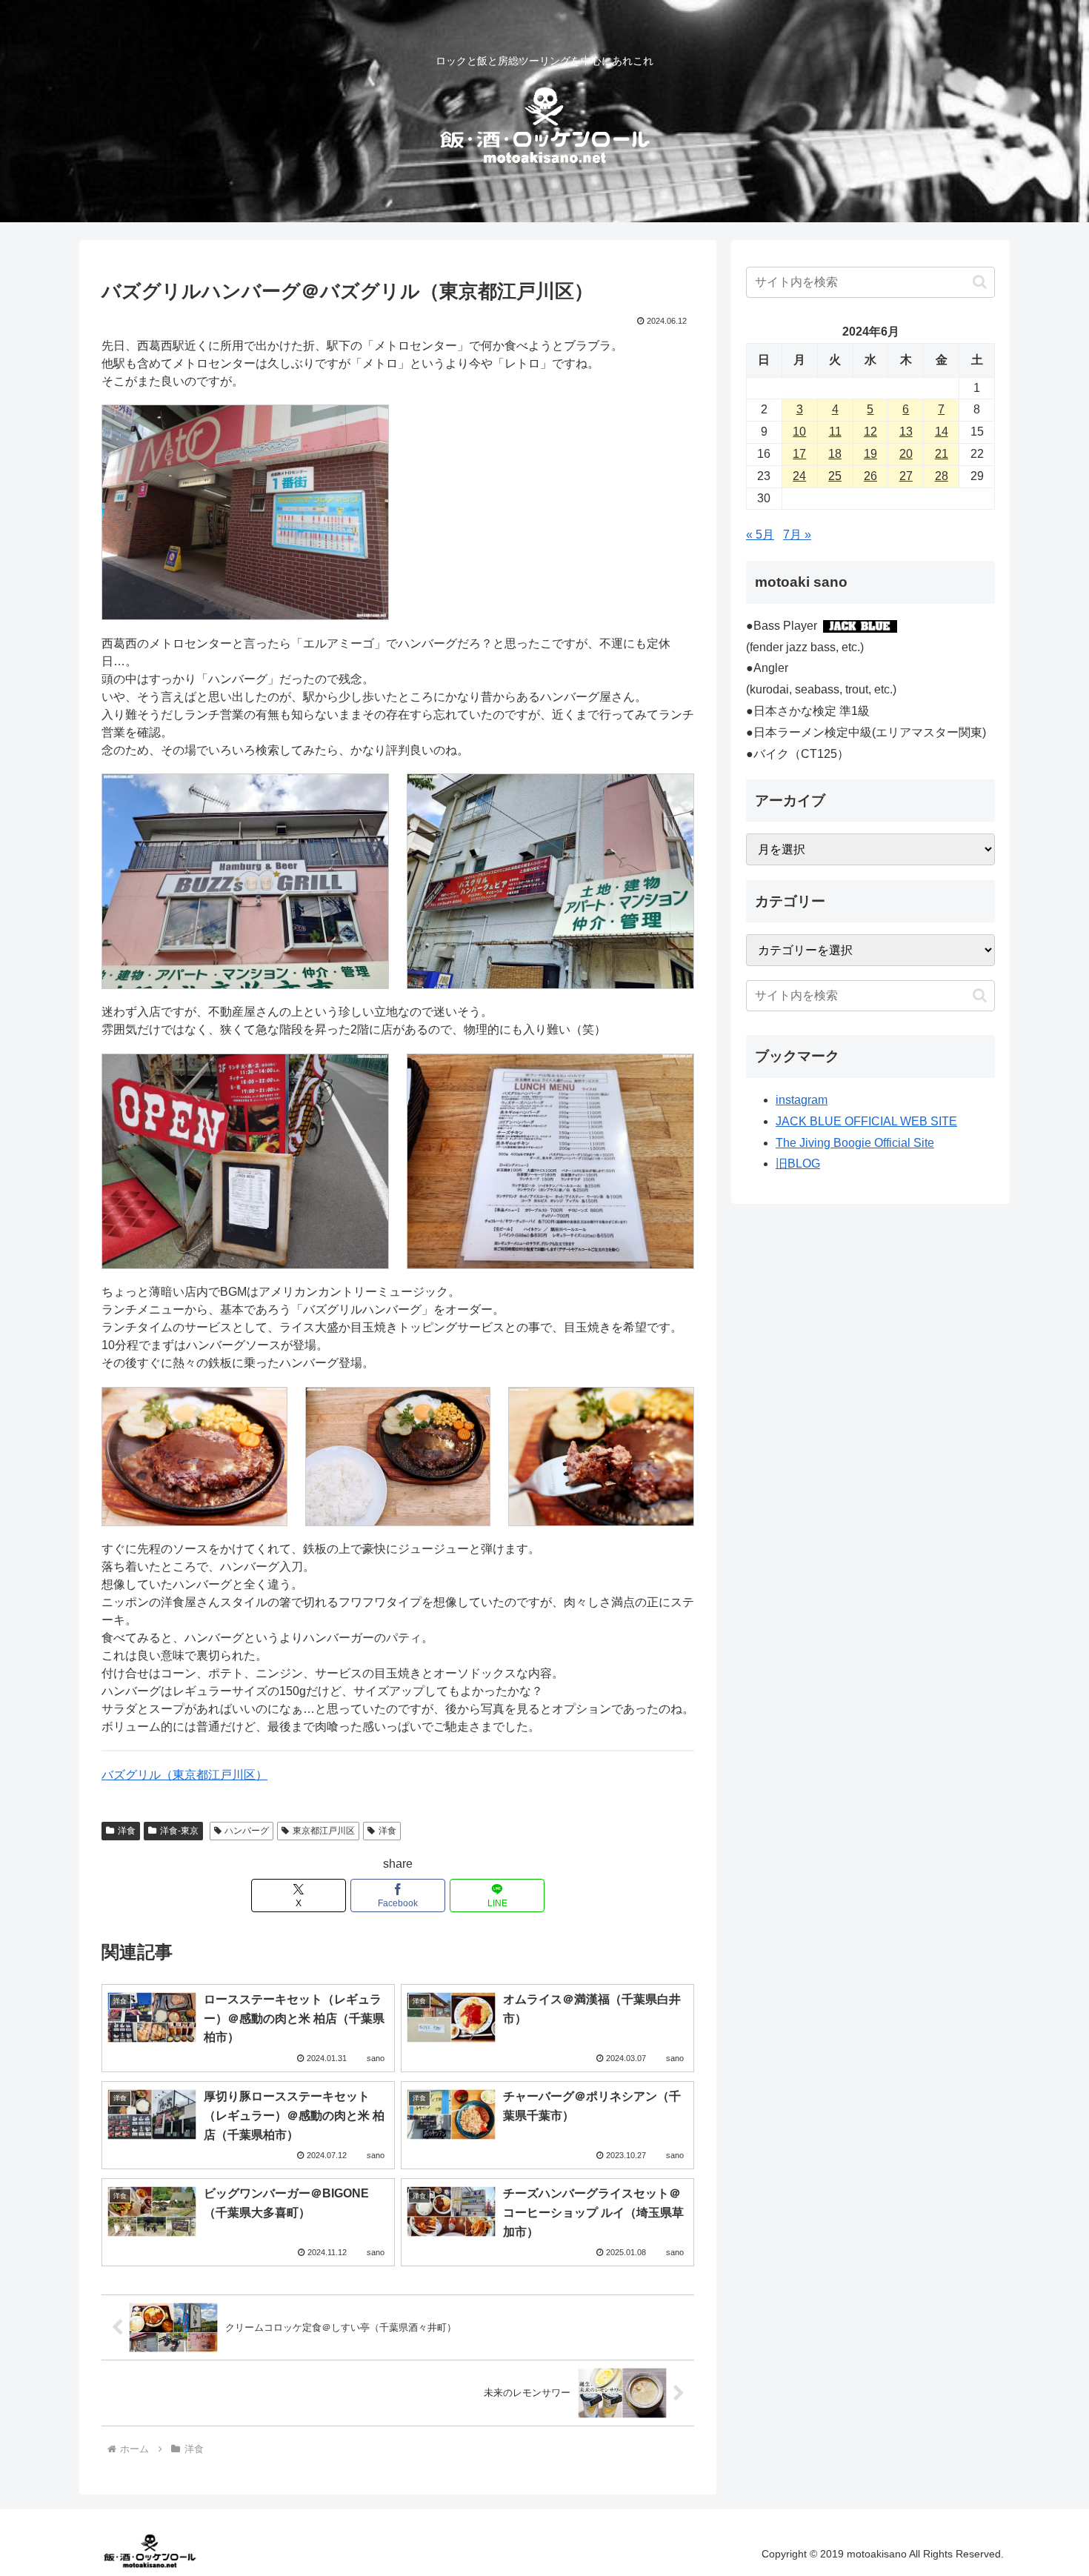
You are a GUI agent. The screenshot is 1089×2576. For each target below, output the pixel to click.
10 (799, 432)
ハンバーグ (247, 1831)
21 (942, 454)
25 (835, 476)
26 (870, 476)
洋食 (127, 1831)
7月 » (797, 535)
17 (799, 454)
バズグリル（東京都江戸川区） (184, 1775)
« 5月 (760, 535)
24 (799, 476)
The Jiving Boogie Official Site (855, 1143)
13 (906, 432)
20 (906, 454)
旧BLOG (798, 1164)
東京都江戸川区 (324, 1831)
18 (835, 454)
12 (870, 432)
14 (942, 432)
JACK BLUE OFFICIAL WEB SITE (866, 1121)
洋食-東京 (179, 1831)
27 (906, 476)
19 (870, 454)
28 (942, 476)
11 (835, 432)
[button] (980, 282)
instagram (802, 1100)
